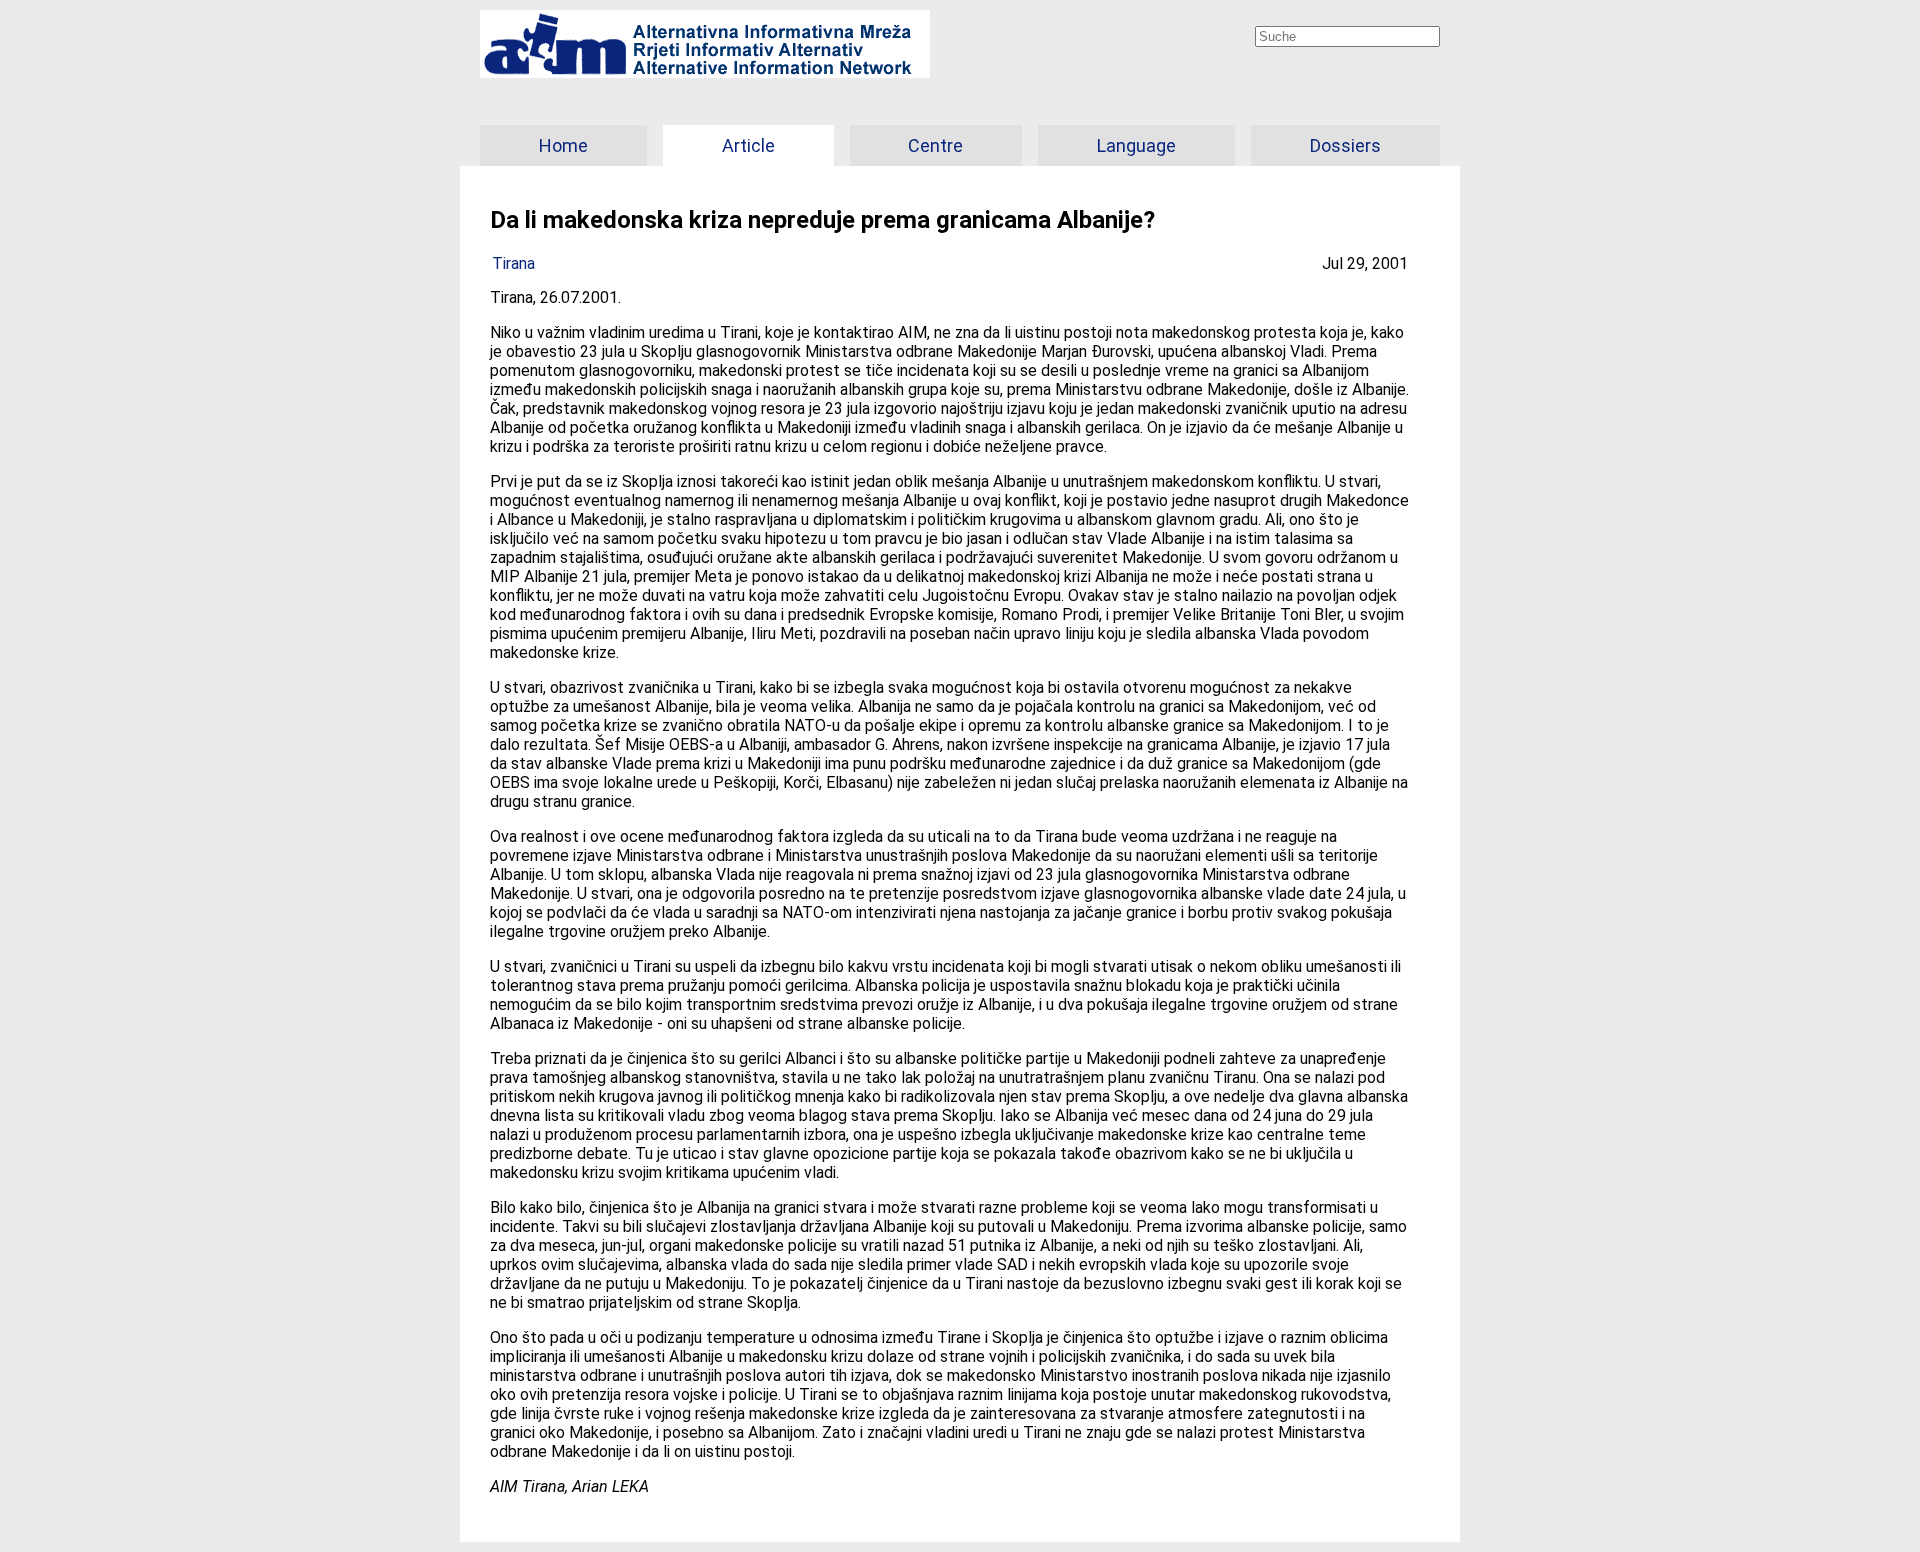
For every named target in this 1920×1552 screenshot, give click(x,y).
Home (563, 145)
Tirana (513, 263)
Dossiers (1345, 145)
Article (748, 145)
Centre (935, 145)
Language (1136, 145)
